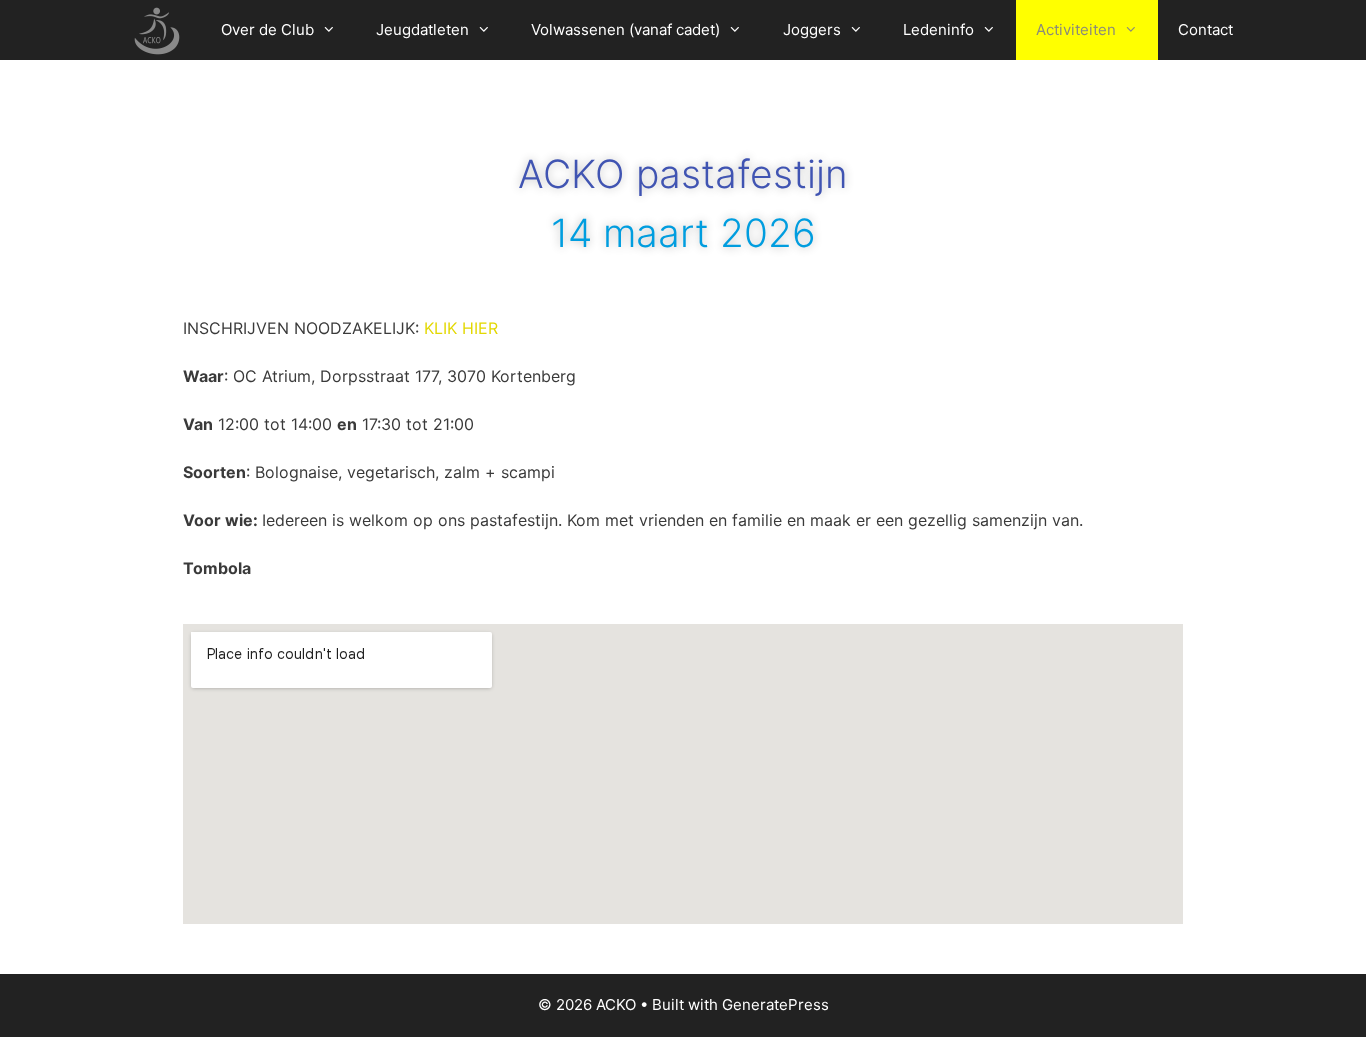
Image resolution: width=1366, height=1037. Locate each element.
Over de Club (267, 29)
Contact (1205, 29)
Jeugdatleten (422, 29)
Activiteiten (1076, 29)
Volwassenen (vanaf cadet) (625, 29)
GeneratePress (775, 1004)
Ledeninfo (938, 29)
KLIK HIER (461, 328)
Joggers (812, 29)
